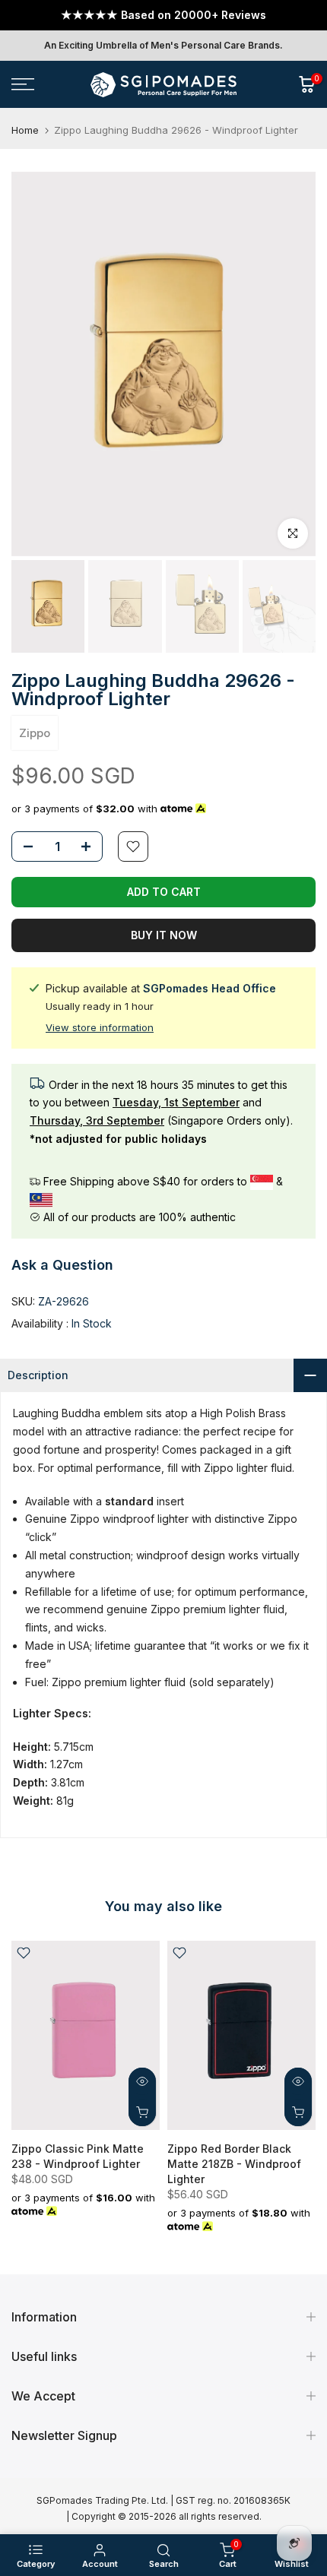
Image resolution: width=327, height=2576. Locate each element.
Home (25, 130)
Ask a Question (62, 1265)
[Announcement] (163, 15)
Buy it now (164, 935)
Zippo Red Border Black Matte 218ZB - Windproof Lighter (234, 2164)
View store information (100, 1027)
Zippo (35, 733)
